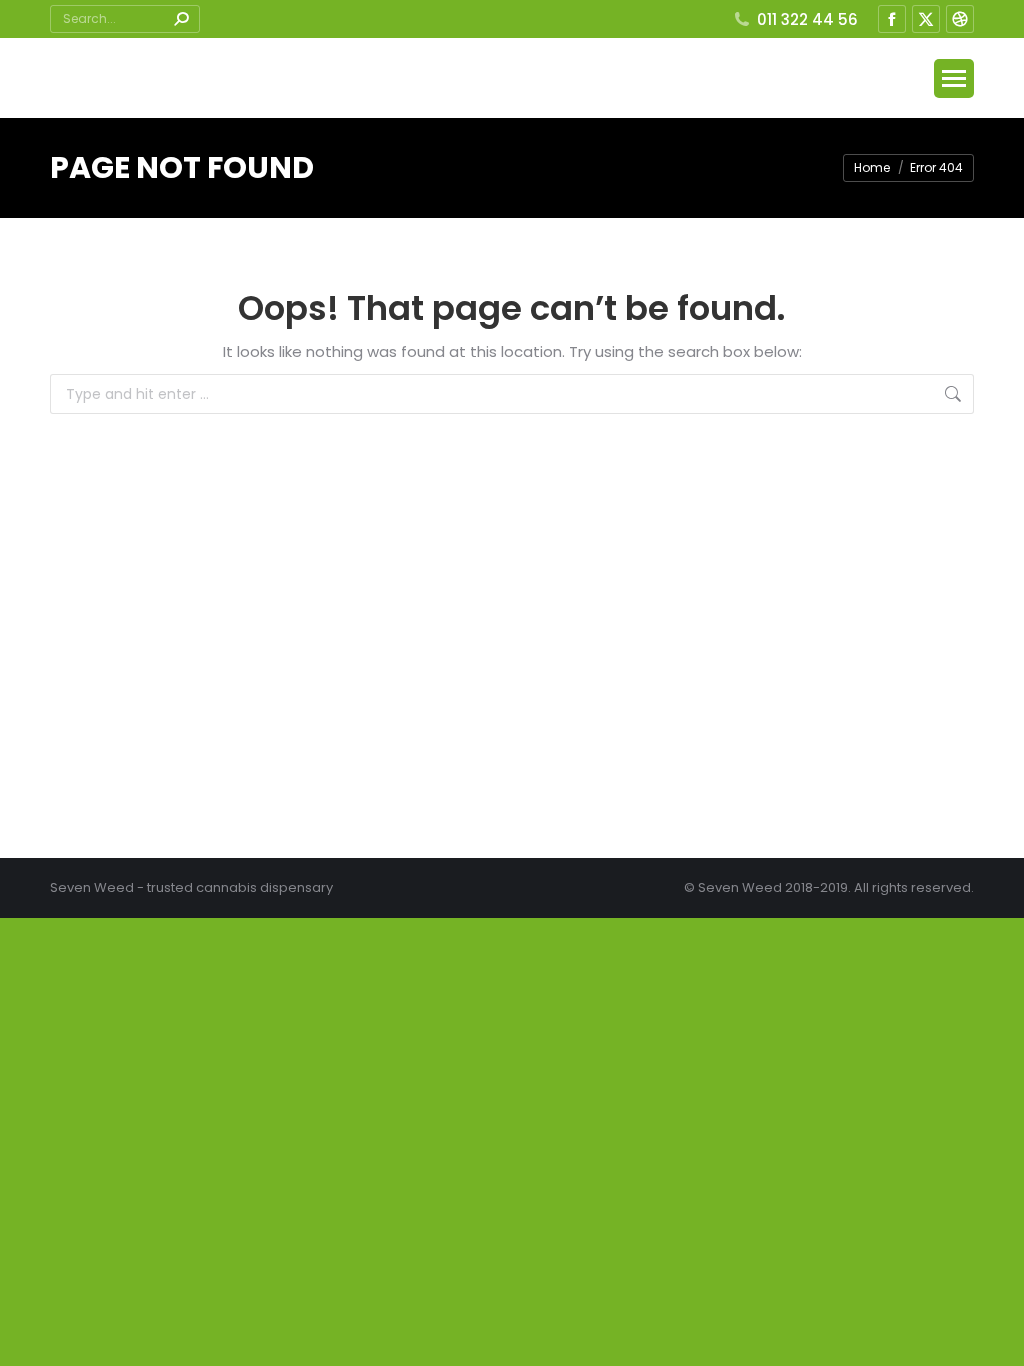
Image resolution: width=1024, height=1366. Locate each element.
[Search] (181, 19)
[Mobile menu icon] (954, 78)
